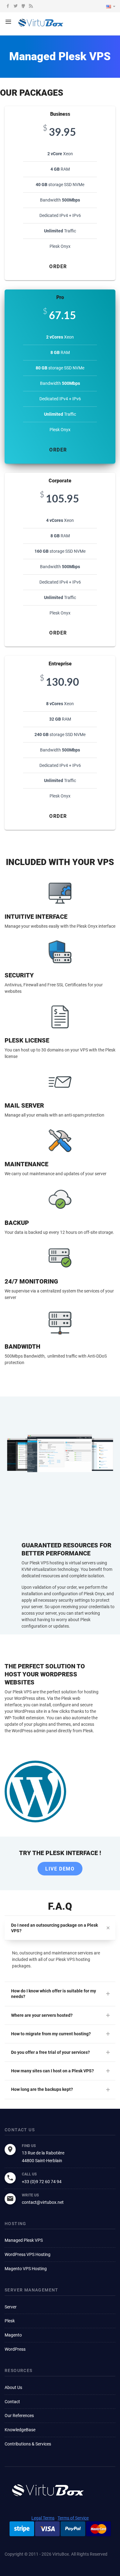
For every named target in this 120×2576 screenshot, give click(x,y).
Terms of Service (73, 2518)
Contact (12, 2402)
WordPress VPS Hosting (28, 2254)
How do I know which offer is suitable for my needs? (54, 1994)
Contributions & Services (28, 2444)
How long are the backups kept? (42, 2089)
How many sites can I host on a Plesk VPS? (52, 2071)
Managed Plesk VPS (24, 2240)
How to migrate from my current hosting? (51, 2034)
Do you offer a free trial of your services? (50, 2052)
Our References (19, 2416)
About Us (13, 2387)
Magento (13, 2335)
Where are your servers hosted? (42, 2015)
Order (58, 266)
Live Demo (60, 1869)
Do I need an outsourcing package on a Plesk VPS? (54, 1928)
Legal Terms (43, 2518)
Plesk (10, 2321)
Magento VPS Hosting (26, 2269)
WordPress (15, 2349)
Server (11, 2307)
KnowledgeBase (20, 2430)
